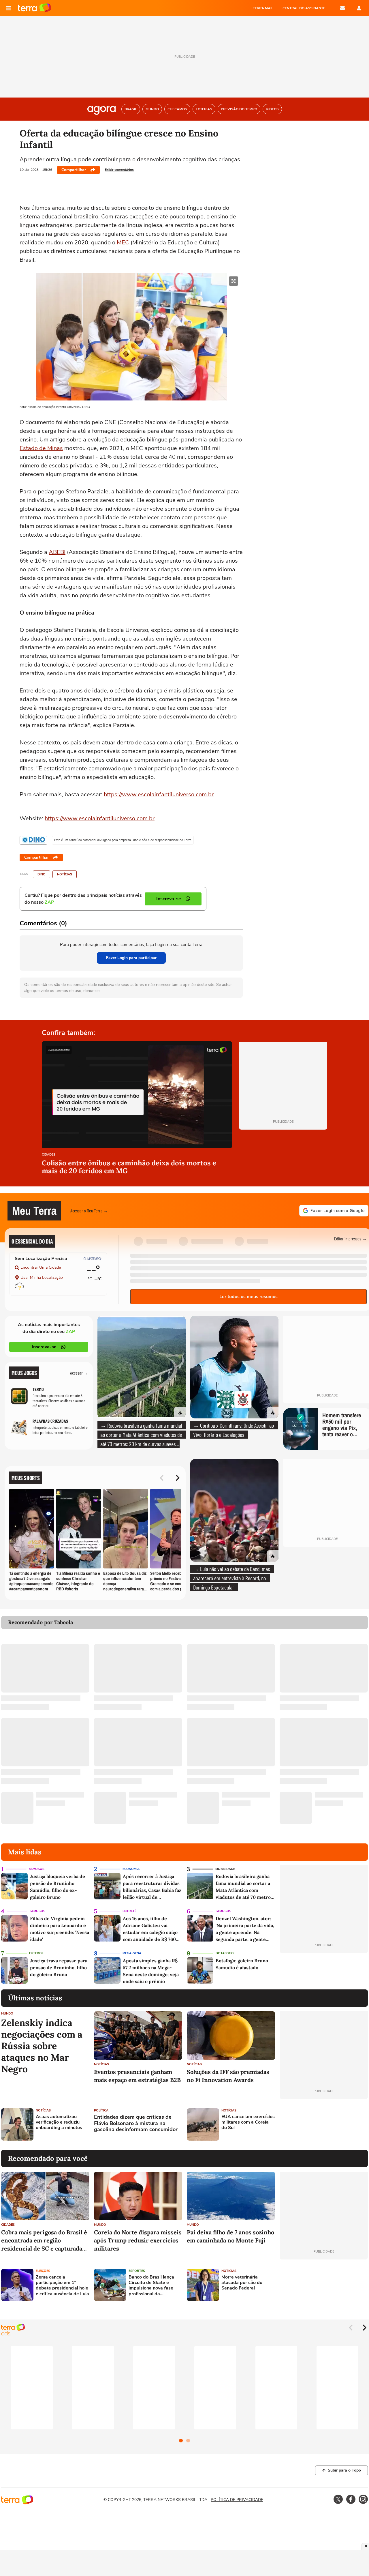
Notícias (65, 874)
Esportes (137, 2271)
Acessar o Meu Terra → (89, 1211)
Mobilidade (225, 1869)
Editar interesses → (350, 1239)
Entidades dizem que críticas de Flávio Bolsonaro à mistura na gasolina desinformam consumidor (136, 2123)
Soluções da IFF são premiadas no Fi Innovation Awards (228, 2076)
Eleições (43, 2271)
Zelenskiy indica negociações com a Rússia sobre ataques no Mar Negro (42, 2046)
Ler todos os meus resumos (248, 1297)
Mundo (7, 2014)
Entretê (129, 1911)
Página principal (34, 8)
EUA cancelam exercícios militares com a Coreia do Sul (248, 2122)
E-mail (342, 8)
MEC (123, 243)
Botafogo (225, 1953)
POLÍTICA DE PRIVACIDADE (237, 2500)
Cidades (49, 1155)
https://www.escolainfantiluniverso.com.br (159, 794)
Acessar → (79, 1373)
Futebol (36, 1953)
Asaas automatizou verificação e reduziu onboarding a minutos (59, 2122)
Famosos (37, 1869)
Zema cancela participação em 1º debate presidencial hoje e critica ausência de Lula (62, 2286)
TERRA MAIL (263, 8)
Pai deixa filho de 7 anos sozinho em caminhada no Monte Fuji (230, 2236)
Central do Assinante (304, 8)
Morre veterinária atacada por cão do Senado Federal (242, 2283)
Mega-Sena (132, 1953)
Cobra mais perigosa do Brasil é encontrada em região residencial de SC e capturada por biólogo (44, 2241)
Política (101, 2110)
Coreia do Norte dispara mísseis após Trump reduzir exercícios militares (138, 2240)
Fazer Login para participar (131, 958)
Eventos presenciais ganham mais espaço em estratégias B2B (137, 2076)
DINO (42, 874)
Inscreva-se (44, 1347)
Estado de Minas (41, 448)
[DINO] (33, 840)
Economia (131, 1869)
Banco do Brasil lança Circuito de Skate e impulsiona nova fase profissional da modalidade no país (151, 2286)
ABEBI (57, 552)
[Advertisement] (324, 2124)
